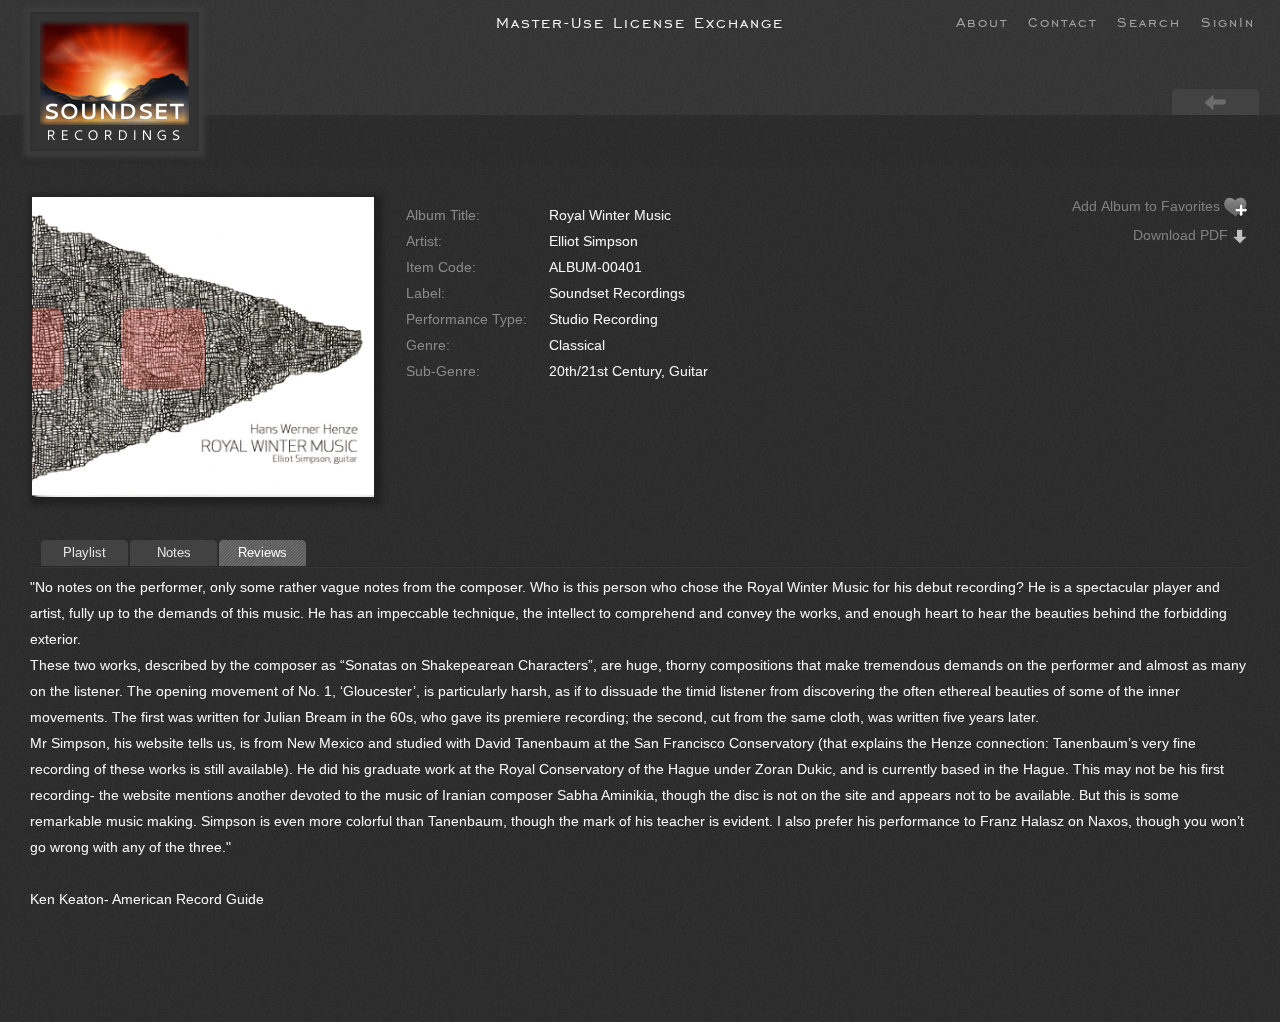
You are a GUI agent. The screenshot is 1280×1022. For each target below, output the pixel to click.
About (982, 21)
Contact (1062, 21)
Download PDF (1182, 235)
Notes (174, 552)
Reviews (262, 552)
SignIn (1228, 21)
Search (1149, 21)
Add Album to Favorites (1148, 206)
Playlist (84, 552)
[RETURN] (1215, 101)
